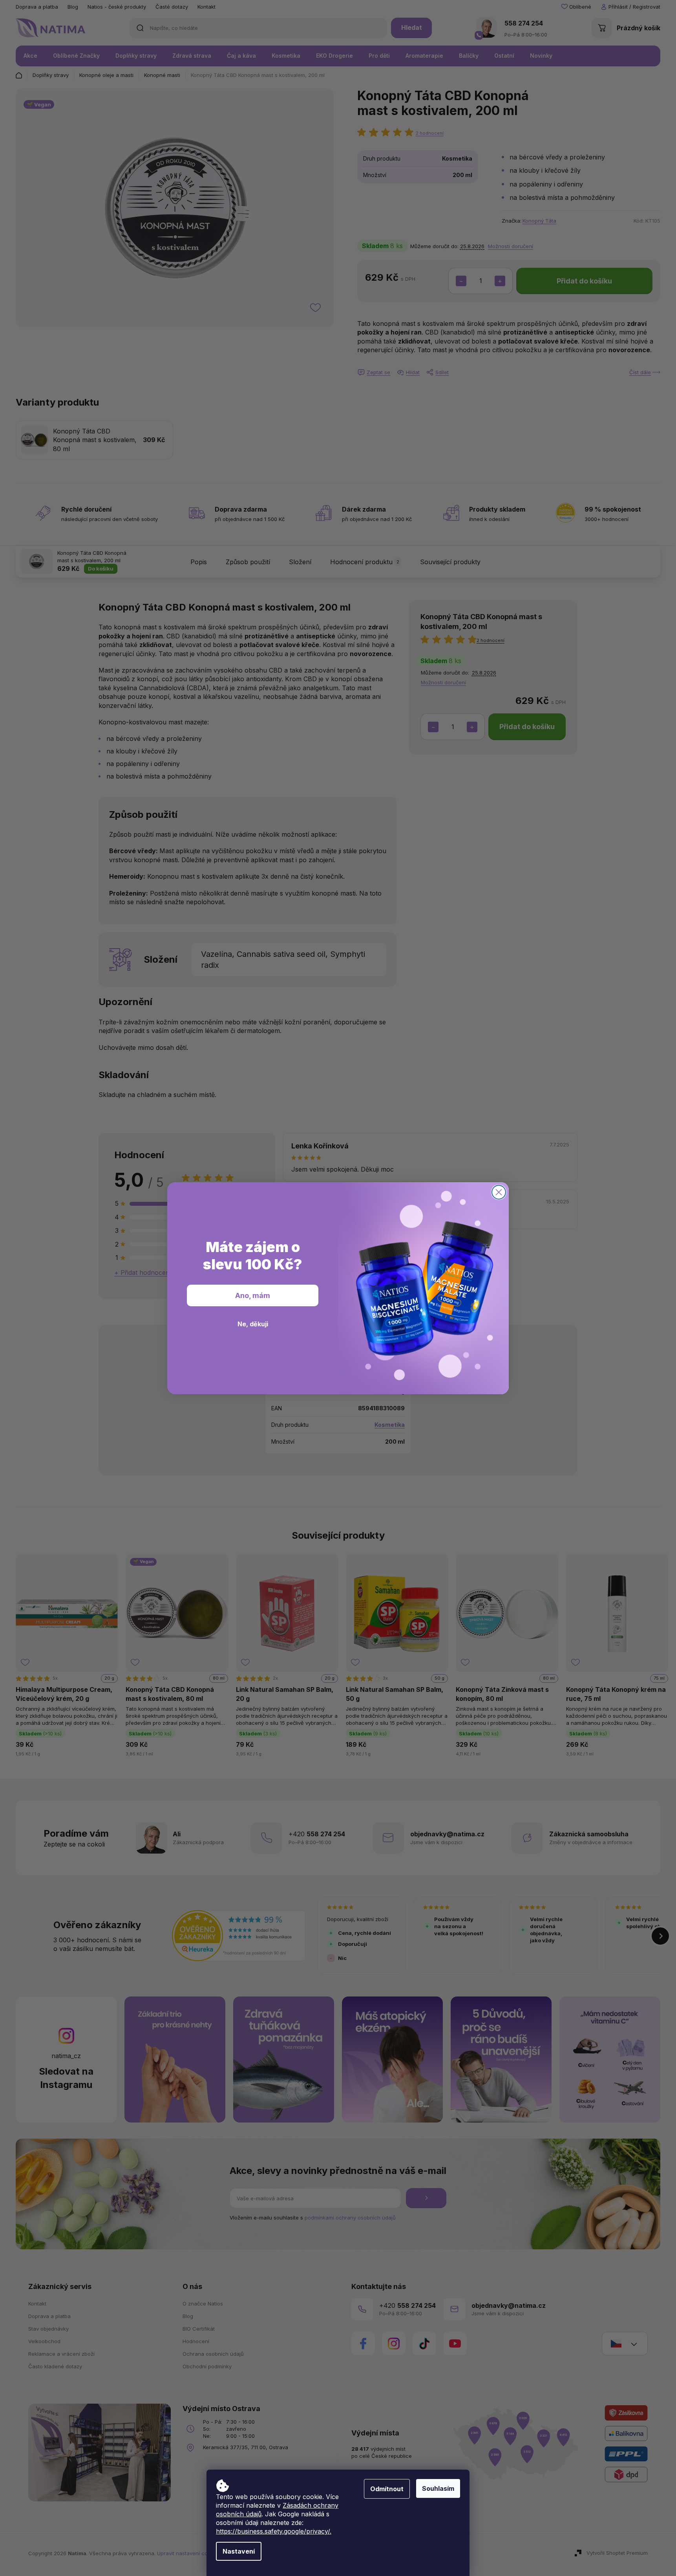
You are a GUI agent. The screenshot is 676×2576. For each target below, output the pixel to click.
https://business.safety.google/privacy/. (274, 2531)
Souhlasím (438, 2488)
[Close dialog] (499, 1192)
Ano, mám (253, 1295)
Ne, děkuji (253, 1324)
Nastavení (239, 2551)
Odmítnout (387, 2489)
